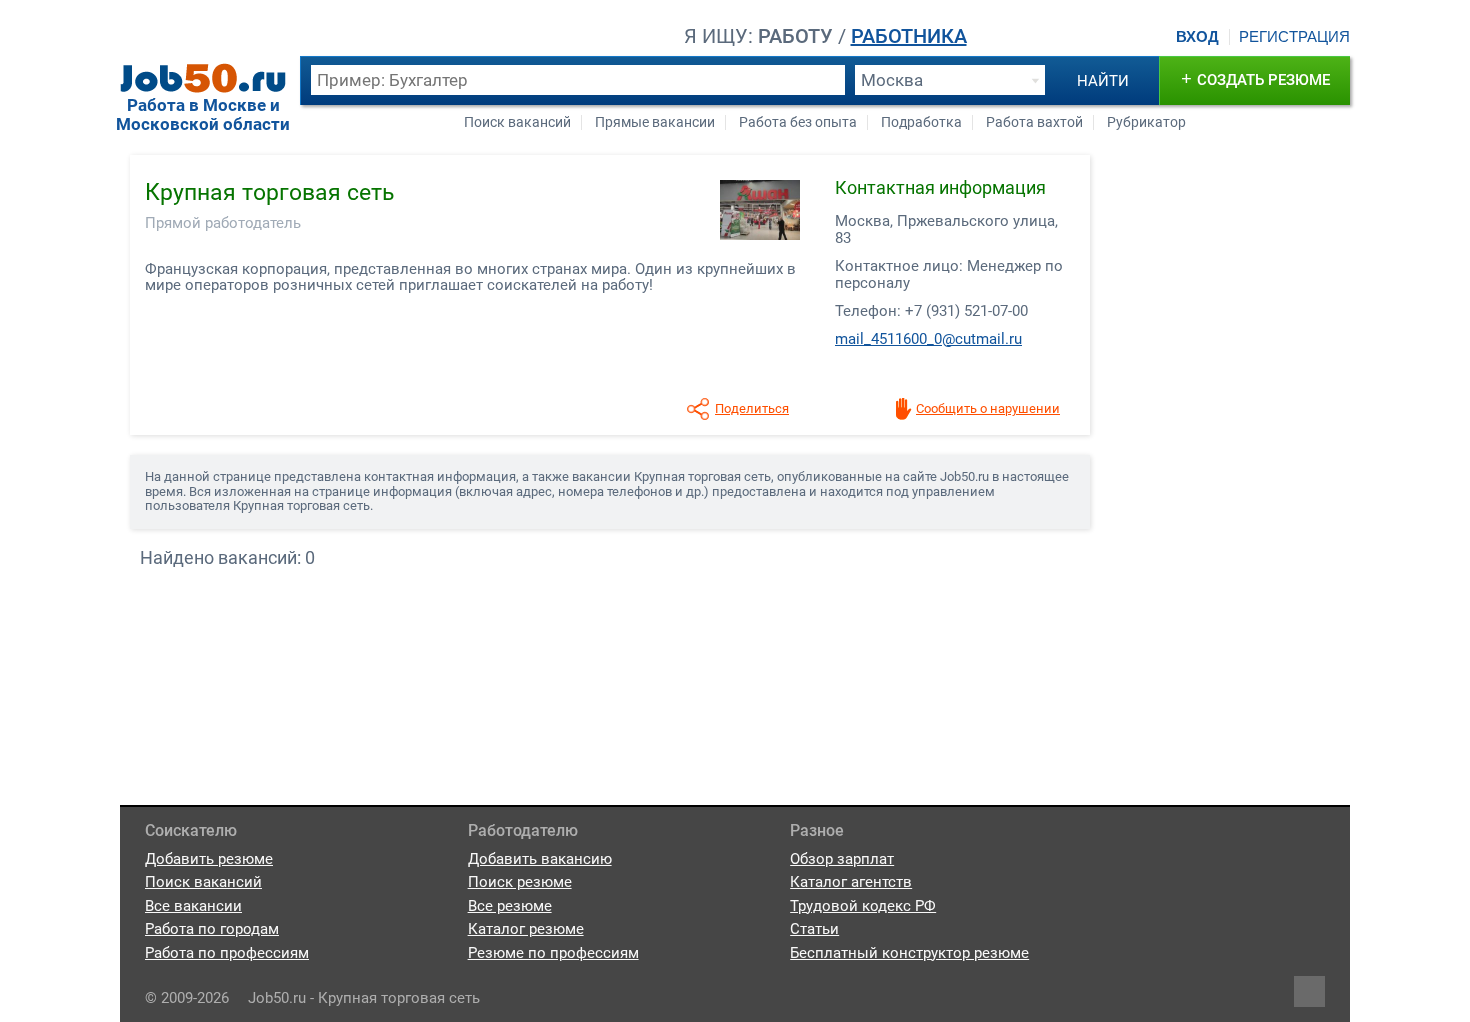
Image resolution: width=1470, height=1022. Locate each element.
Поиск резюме (520, 882)
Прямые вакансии (655, 122)
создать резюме (1255, 78)
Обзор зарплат (842, 859)
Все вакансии (193, 906)
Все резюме (510, 906)
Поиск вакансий (517, 122)
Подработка (921, 122)
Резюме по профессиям (553, 953)
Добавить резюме (209, 859)
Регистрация (1294, 37)
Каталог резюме (526, 929)
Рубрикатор (1146, 122)
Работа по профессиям (227, 953)
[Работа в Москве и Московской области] (203, 78)
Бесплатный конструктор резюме (909, 953)
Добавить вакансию (540, 859)
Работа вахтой (1034, 122)
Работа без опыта (798, 122)
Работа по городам (212, 929)
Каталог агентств (851, 882)
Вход (1197, 37)
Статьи (814, 929)
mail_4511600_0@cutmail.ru (928, 339)
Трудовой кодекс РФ (863, 906)
